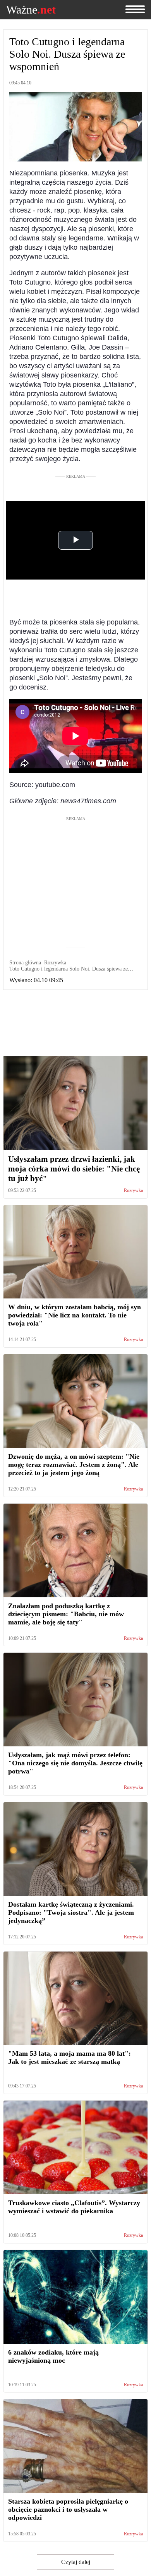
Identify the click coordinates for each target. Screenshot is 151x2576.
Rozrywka (133, 1191)
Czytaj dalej (76, 2562)
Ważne (31, 10)
